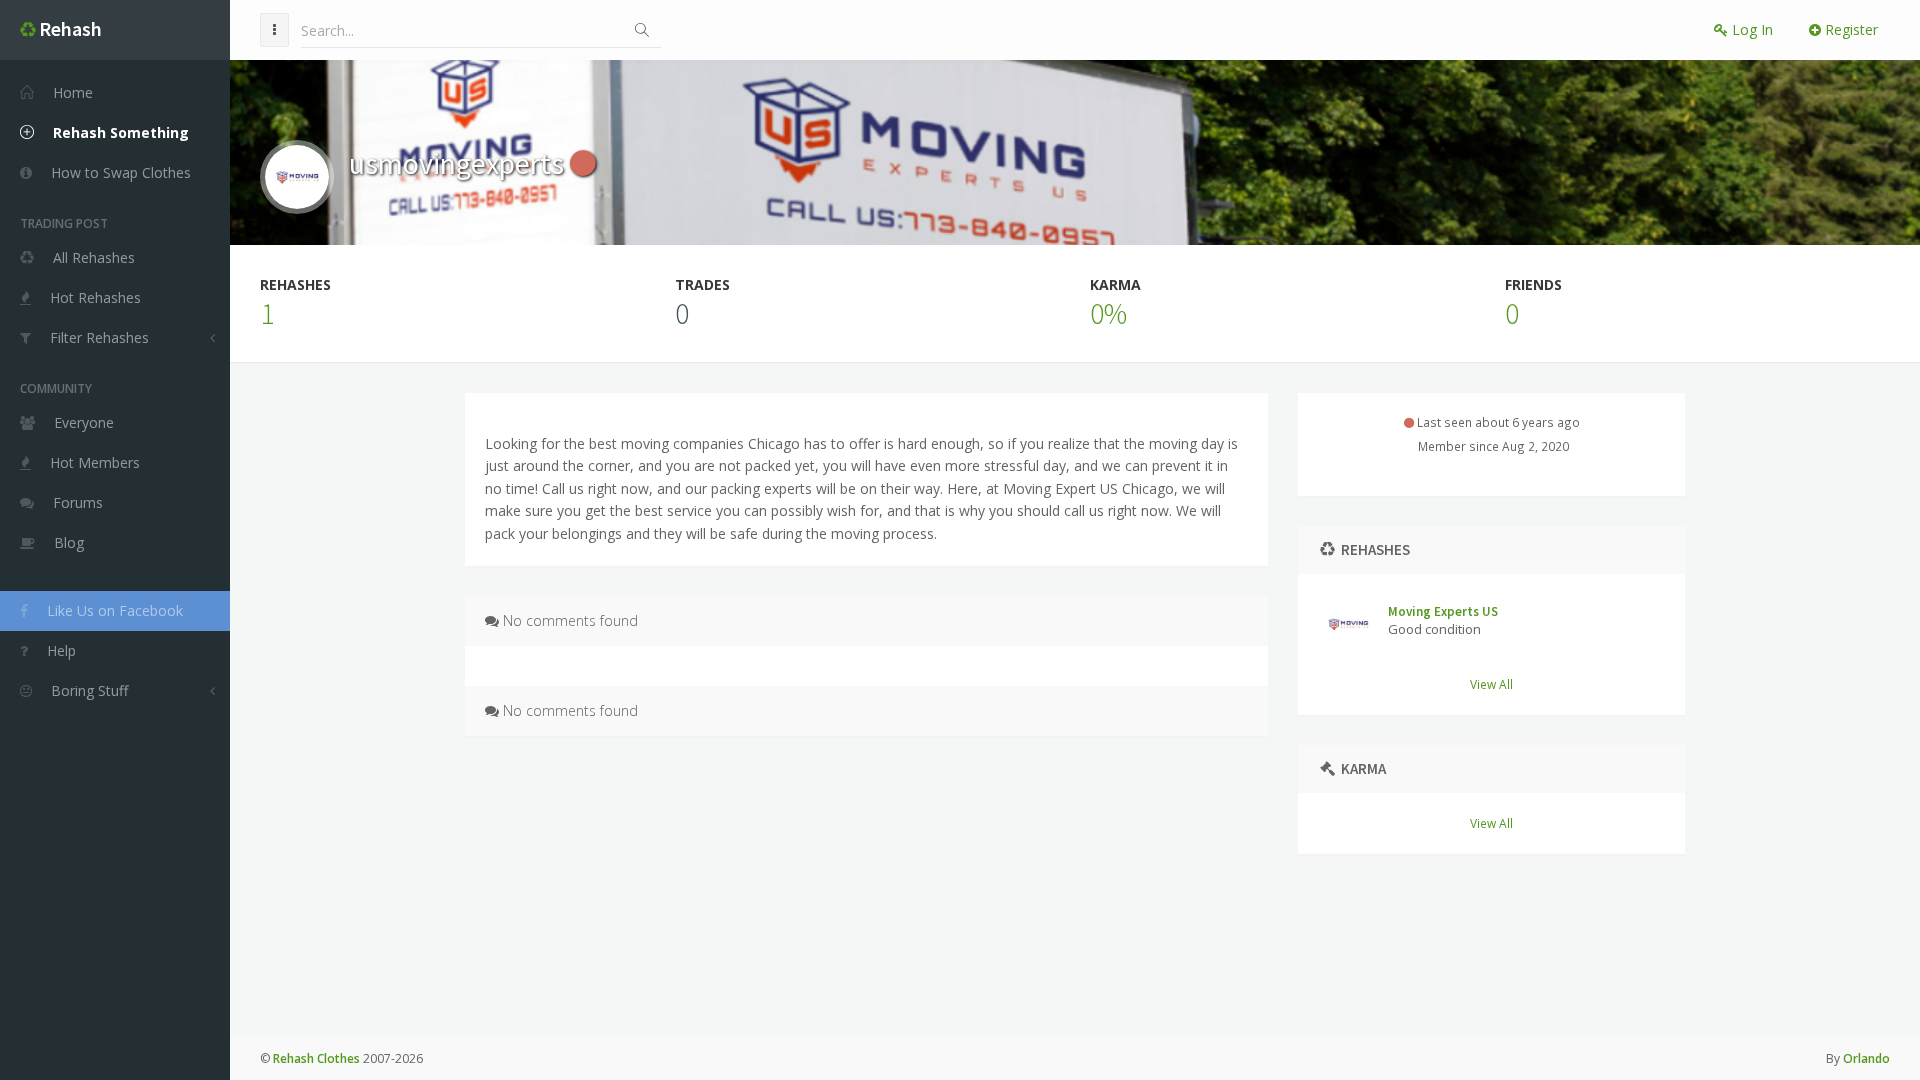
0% (1108, 313)
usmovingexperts (459, 163)
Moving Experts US (1443, 611)
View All (1491, 684)
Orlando (1866, 1058)
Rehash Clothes (316, 1058)
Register (1849, 29)
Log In (1750, 29)
